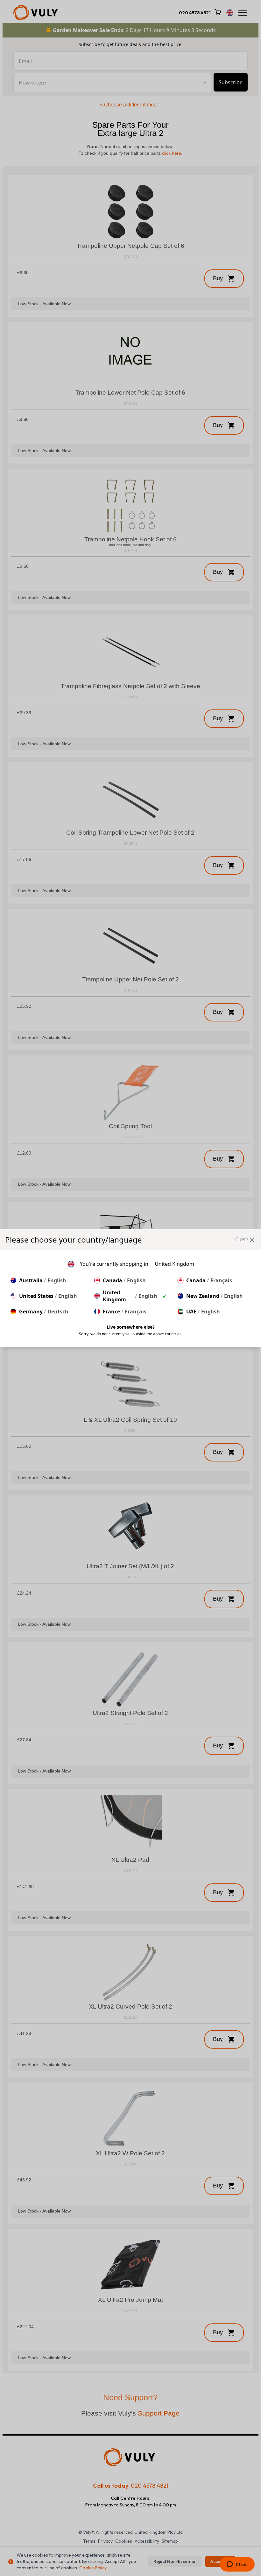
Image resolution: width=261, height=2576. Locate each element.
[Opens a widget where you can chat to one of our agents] (237, 2565)
